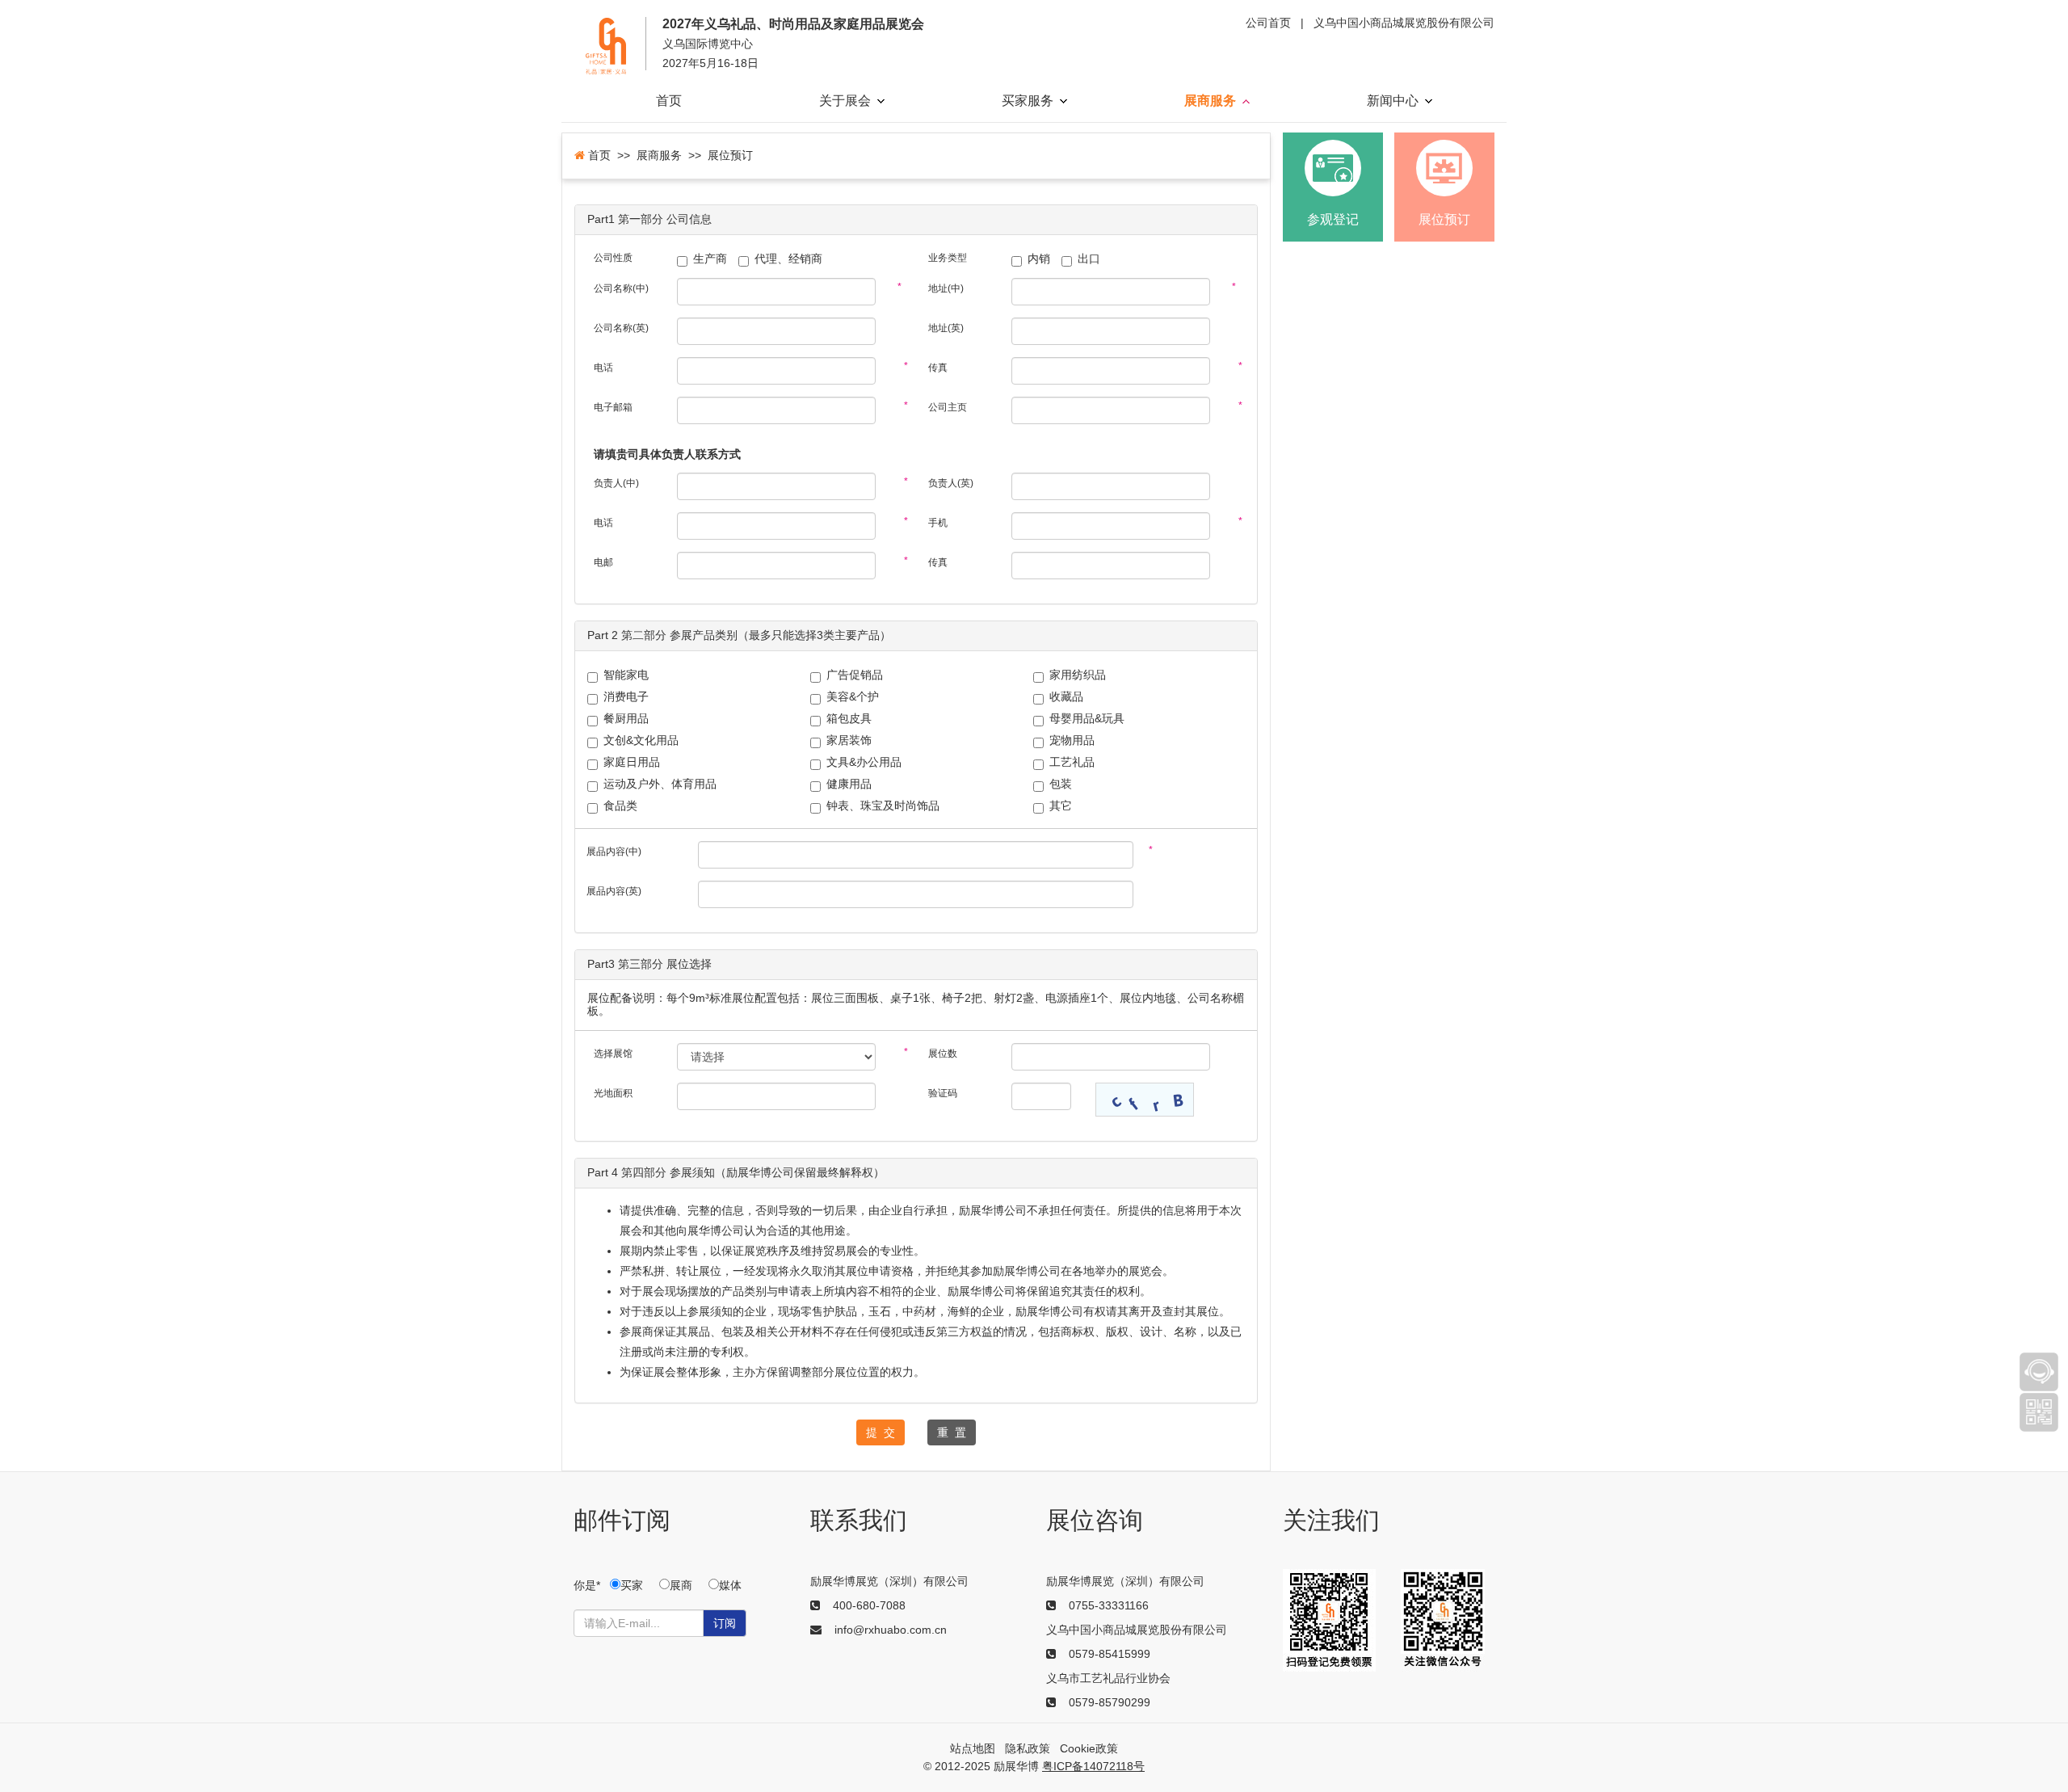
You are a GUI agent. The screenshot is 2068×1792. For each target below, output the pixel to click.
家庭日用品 (632, 762)
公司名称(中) (621, 288)
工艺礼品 (1072, 762)
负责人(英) (951, 483)
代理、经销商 (788, 259)
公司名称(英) (621, 328)
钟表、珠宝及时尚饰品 (883, 806)
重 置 (952, 1432)
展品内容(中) (614, 852)
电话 (603, 368)
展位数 (943, 1054)
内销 (1039, 259)
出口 (1089, 259)
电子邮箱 (613, 407)
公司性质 (613, 258)
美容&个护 (853, 697)
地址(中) (946, 288)
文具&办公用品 (864, 762)
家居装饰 (849, 740)
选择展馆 (613, 1054)
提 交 (881, 1432)
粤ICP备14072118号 (1093, 1766)
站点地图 (973, 1748)
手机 (938, 523)
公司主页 (948, 407)
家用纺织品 (1078, 675)
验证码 (943, 1093)
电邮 (603, 562)
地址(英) (946, 328)
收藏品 (1066, 697)
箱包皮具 (849, 719)
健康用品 (849, 784)
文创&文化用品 (641, 740)
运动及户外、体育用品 (660, 784)
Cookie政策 (1089, 1748)
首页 (669, 101)
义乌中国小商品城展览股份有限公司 (1404, 23)
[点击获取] (1145, 1100)
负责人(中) (616, 483)
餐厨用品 (626, 719)
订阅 (725, 1623)
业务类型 (948, 258)
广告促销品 (855, 675)
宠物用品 (1072, 740)
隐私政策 (1028, 1748)
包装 (1061, 784)
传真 (938, 368)
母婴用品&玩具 (1087, 719)
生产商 (710, 259)
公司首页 (1268, 23)
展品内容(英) (614, 891)
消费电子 (626, 697)
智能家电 (626, 675)
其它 (1061, 806)
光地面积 (613, 1093)
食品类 (620, 806)
